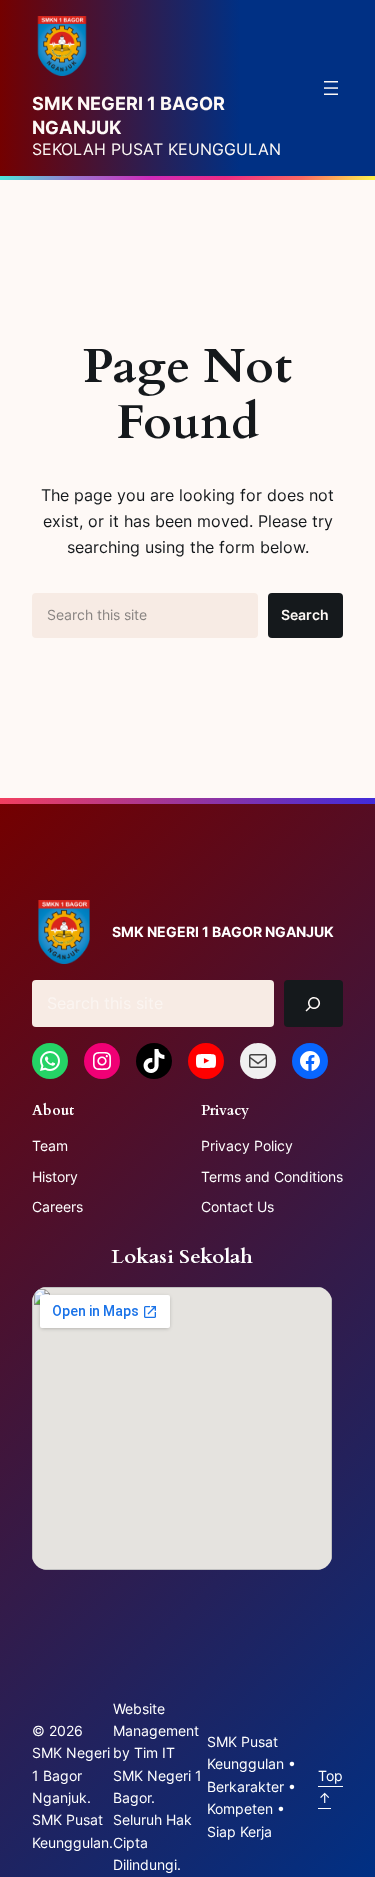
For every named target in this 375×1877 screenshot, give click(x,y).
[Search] (313, 1003)
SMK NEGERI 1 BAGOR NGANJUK (223, 931)
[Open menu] (331, 88)
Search (305, 614)
